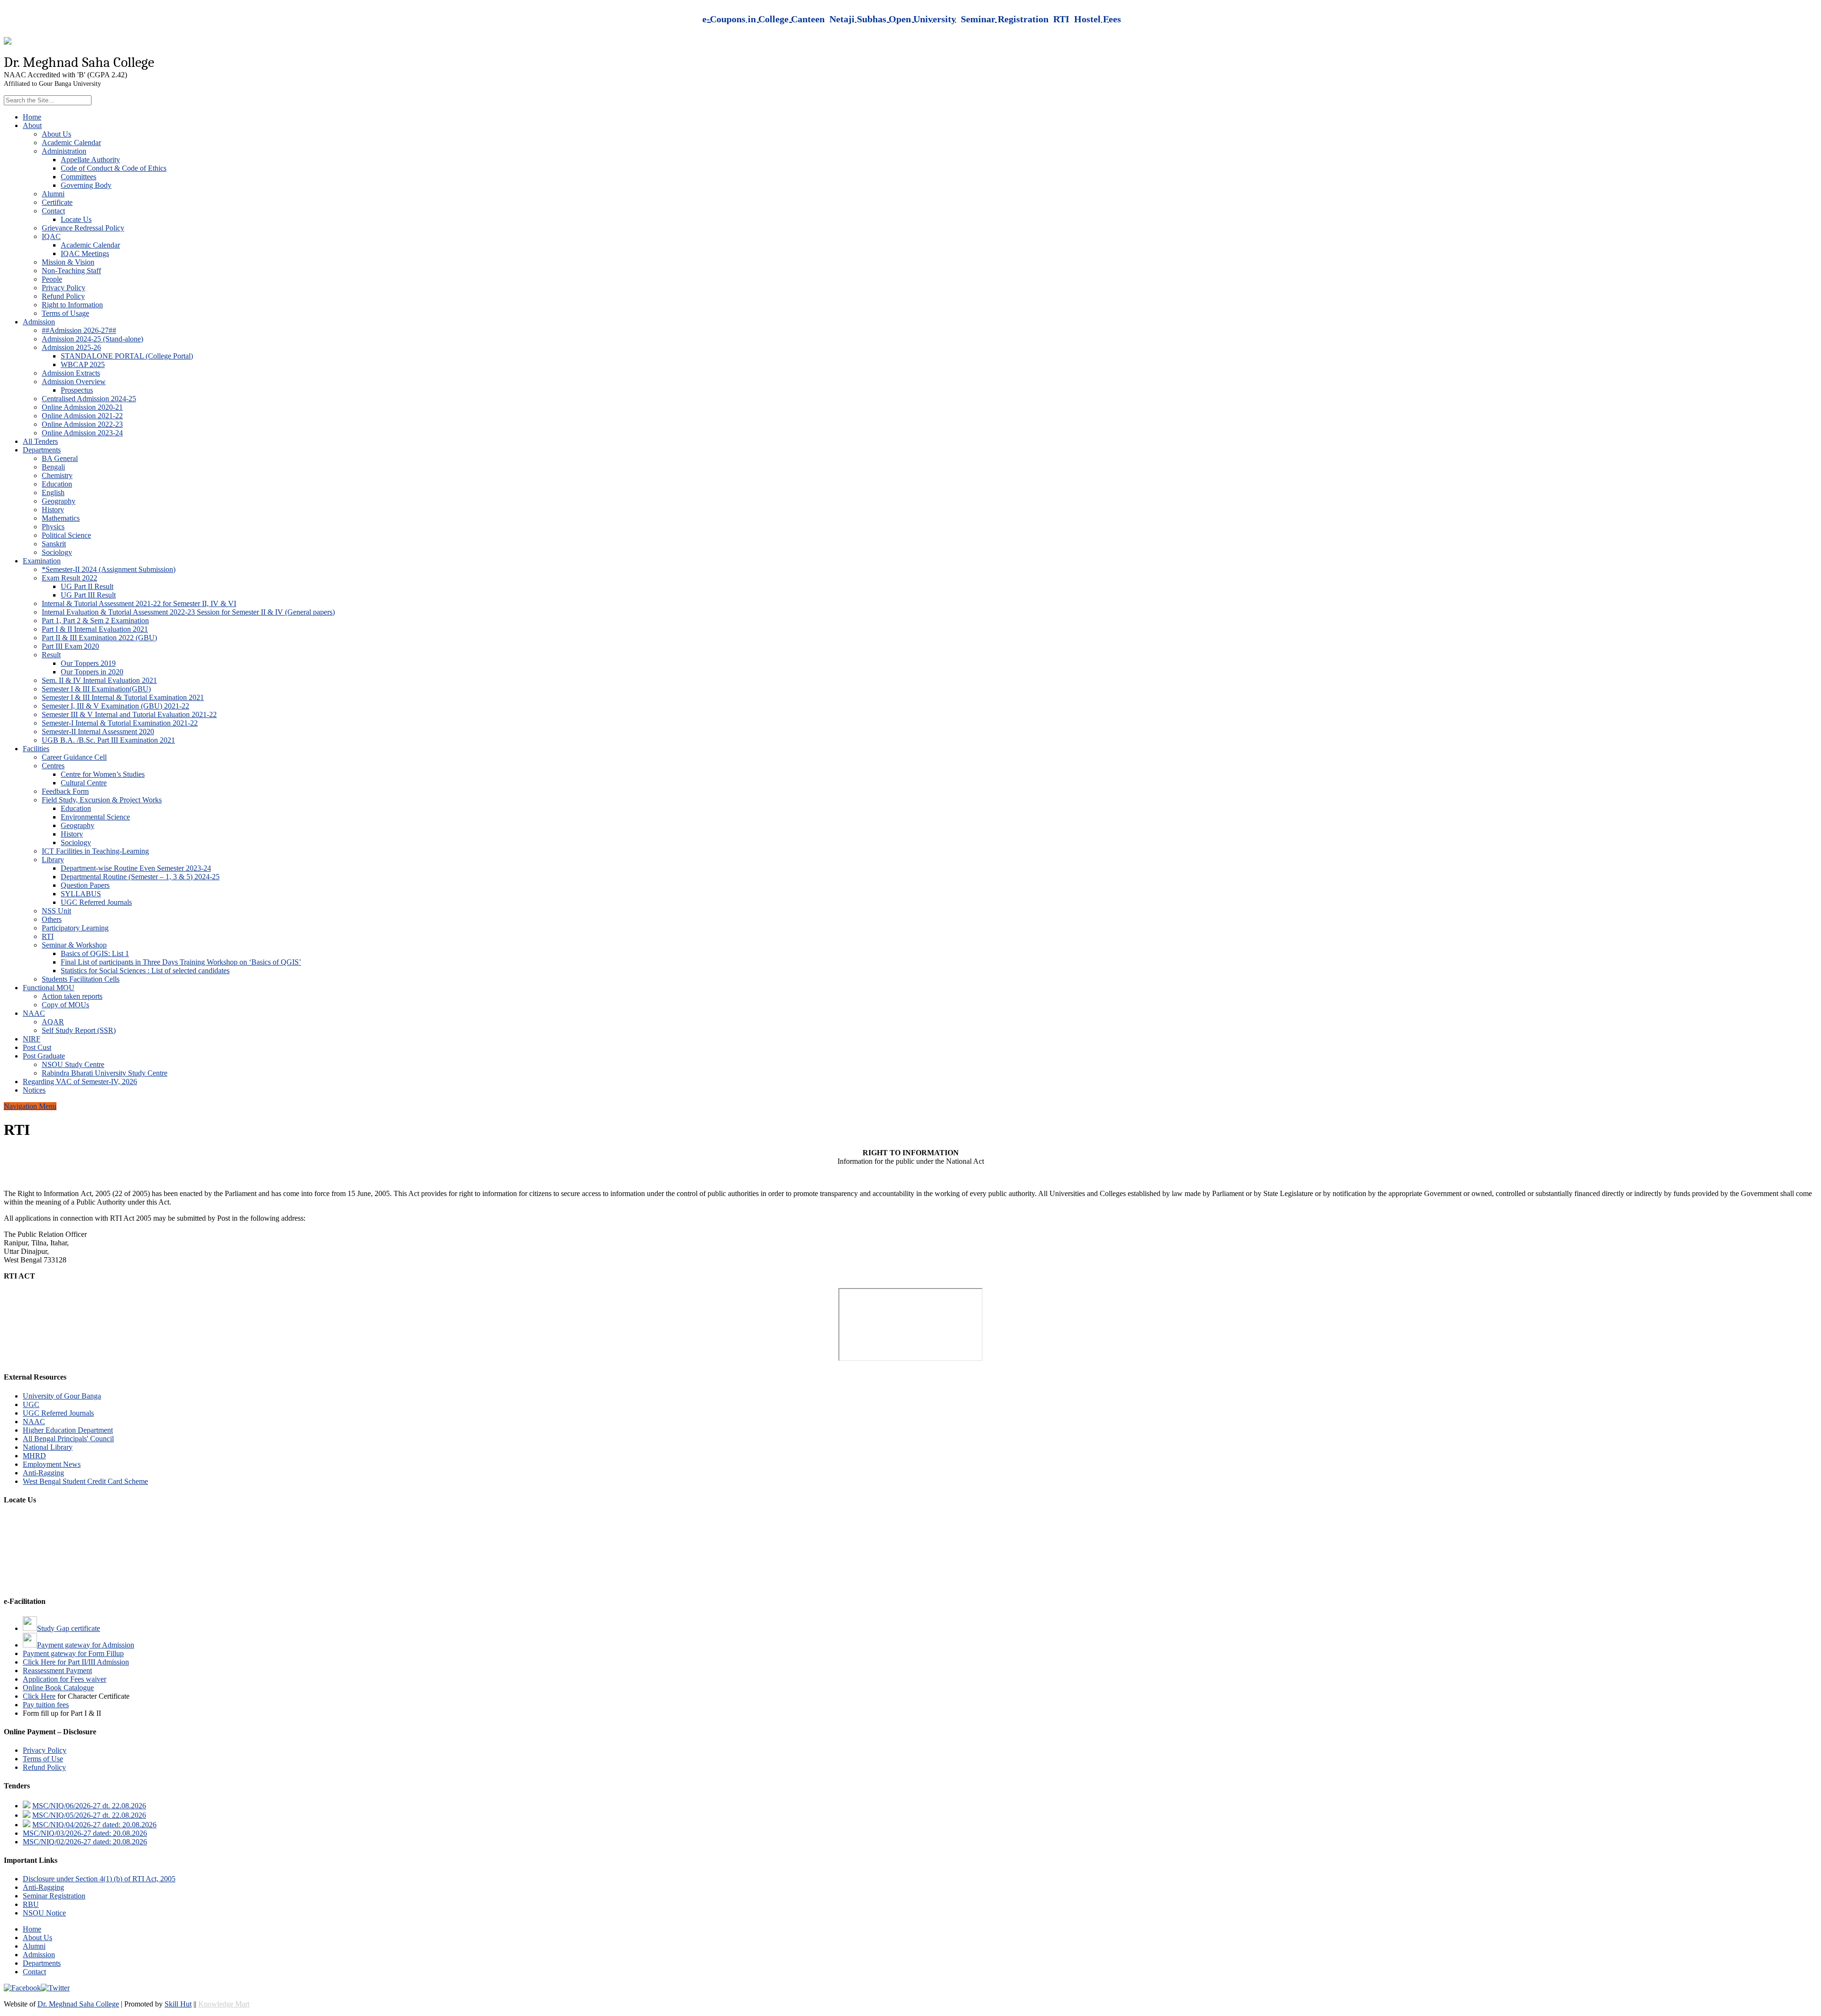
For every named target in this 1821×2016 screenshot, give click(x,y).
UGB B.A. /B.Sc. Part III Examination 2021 (108, 740)
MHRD (34, 1456)
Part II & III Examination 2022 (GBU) (99, 638)
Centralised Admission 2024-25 (89, 399)
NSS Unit (56, 911)
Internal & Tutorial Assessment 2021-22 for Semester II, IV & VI (139, 603)
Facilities (36, 749)
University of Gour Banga (62, 1396)
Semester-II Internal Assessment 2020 (98, 732)
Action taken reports (72, 996)
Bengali (53, 467)
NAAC (34, 1013)
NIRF (32, 1039)
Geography (59, 501)
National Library (48, 1447)
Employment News (52, 1464)
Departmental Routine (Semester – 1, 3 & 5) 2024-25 (140, 877)
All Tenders (40, 441)
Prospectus (77, 390)
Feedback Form (65, 791)
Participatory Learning (75, 928)
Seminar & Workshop (74, 945)
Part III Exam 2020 (70, 646)
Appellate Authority (90, 160)
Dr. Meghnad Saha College (78, 2004)
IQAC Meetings (85, 253)
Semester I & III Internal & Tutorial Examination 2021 (123, 697)
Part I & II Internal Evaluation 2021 (95, 629)
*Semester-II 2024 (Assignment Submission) (109, 569)
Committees (78, 177)
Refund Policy (63, 296)
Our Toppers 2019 (88, 663)
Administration (64, 151)
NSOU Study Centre (73, 1064)
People (52, 279)
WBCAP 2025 (83, 364)
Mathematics (61, 518)
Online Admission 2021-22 (82, 416)
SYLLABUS (81, 894)
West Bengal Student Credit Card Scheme (85, 1481)
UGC (31, 1404)
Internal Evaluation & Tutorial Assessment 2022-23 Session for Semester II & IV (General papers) (188, 612)
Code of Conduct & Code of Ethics (114, 168)
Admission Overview (74, 382)
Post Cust (37, 1047)
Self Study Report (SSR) (79, 1030)
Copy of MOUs (65, 1005)
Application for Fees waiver (64, 1679)
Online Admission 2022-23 (82, 424)
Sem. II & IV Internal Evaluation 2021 (99, 680)
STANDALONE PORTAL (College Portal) (127, 356)
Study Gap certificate (69, 1628)
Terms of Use (43, 1759)
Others (52, 919)
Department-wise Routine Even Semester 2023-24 (136, 868)
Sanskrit (54, 544)
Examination (42, 561)
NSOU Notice (44, 1913)
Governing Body (86, 185)
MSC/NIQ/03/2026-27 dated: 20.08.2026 (85, 1833)
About (32, 125)
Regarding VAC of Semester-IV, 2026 (80, 1082)
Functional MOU (49, 988)
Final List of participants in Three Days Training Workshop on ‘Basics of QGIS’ (181, 962)
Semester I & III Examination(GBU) (96, 689)
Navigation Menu (30, 1106)
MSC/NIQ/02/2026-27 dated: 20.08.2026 (85, 1842)
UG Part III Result (88, 595)
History (53, 510)
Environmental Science (95, 817)
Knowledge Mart (224, 2004)
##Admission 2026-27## (79, 330)
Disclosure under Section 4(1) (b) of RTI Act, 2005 (99, 1879)
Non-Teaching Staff (71, 271)
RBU (31, 1904)
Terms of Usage (65, 313)
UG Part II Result (87, 586)
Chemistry (57, 475)
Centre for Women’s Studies (103, 774)
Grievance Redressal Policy (83, 228)
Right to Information (72, 305)
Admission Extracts (71, 373)
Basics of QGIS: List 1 (95, 953)
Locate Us (76, 219)
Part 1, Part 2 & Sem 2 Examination (95, 621)
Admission (39, 322)
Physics (53, 527)
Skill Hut (178, 2004)
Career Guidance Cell (74, 757)
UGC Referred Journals (96, 902)
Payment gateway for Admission (86, 1645)
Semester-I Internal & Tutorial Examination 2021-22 (120, 723)
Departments (42, 450)
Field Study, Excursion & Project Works (102, 800)
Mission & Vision (68, 262)
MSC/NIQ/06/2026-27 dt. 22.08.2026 (89, 1806)
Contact (53, 211)
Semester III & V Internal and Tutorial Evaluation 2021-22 (129, 714)
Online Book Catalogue (58, 1688)
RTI (48, 936)
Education (57, 484)
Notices (34, 1090)
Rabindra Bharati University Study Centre (105, 1073)
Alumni (53, 194)
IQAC (51, 236)
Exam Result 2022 (69, 578)
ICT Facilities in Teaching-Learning (95, 851)
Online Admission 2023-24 (82, 433)
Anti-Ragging (43, 1473)
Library (53, 860)
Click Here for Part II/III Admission (76, 1662)
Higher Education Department (68, 1430)
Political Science (66, 535)
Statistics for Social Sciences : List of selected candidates (145, 971)
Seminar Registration (54, 1896)
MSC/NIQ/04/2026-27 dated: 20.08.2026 (94, 1825)
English (53, 492)
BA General (60, 458)
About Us (56, 134)
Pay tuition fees (46, 1705)
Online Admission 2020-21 (82, 407)
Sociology (57, 552)
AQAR (53, 1022)
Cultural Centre (84, 783)
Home (32, 117)
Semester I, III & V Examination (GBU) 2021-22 (115, 706)
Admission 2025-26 (71, 347)
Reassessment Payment (57, 1671)
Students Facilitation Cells (81, 979)
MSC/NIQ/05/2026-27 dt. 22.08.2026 (89, 1815)
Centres (53, 766)
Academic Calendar (71, 143)
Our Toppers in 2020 (92, 672)
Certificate (57, 202)
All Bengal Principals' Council (68, 1439)
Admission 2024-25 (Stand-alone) (92, 339)
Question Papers (85, 885)
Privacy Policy (64, 288)
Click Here (39, 1696)
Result (51, 655)
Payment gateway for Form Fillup (73, 1653)
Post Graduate (44, 1056)
